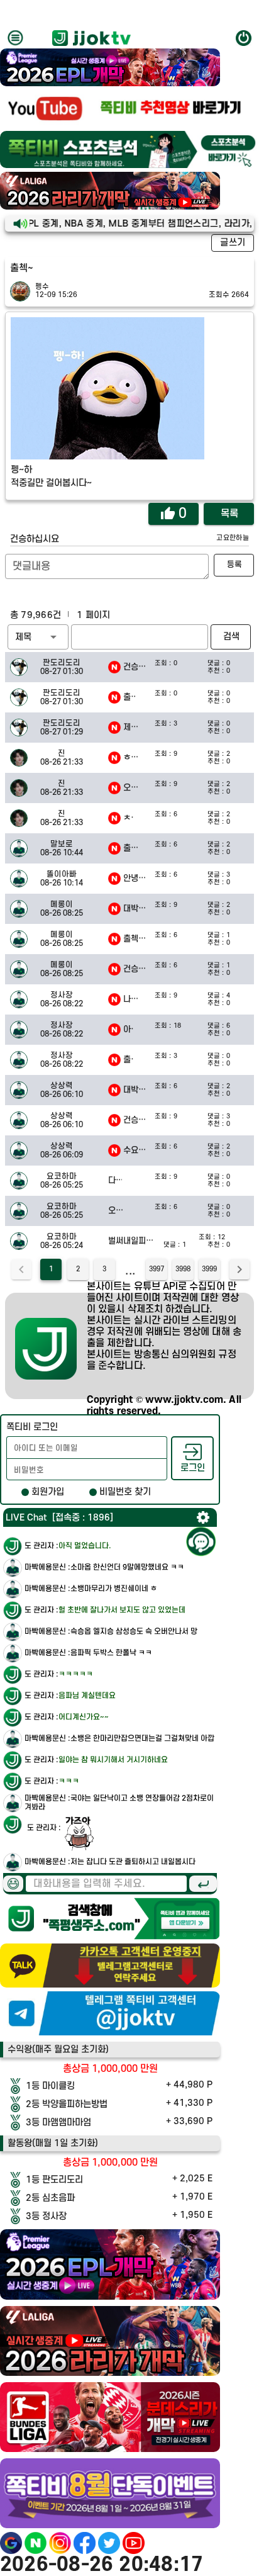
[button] (38, 637)
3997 (157, 1269)
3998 (183, 1269)
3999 (209, 1269)
